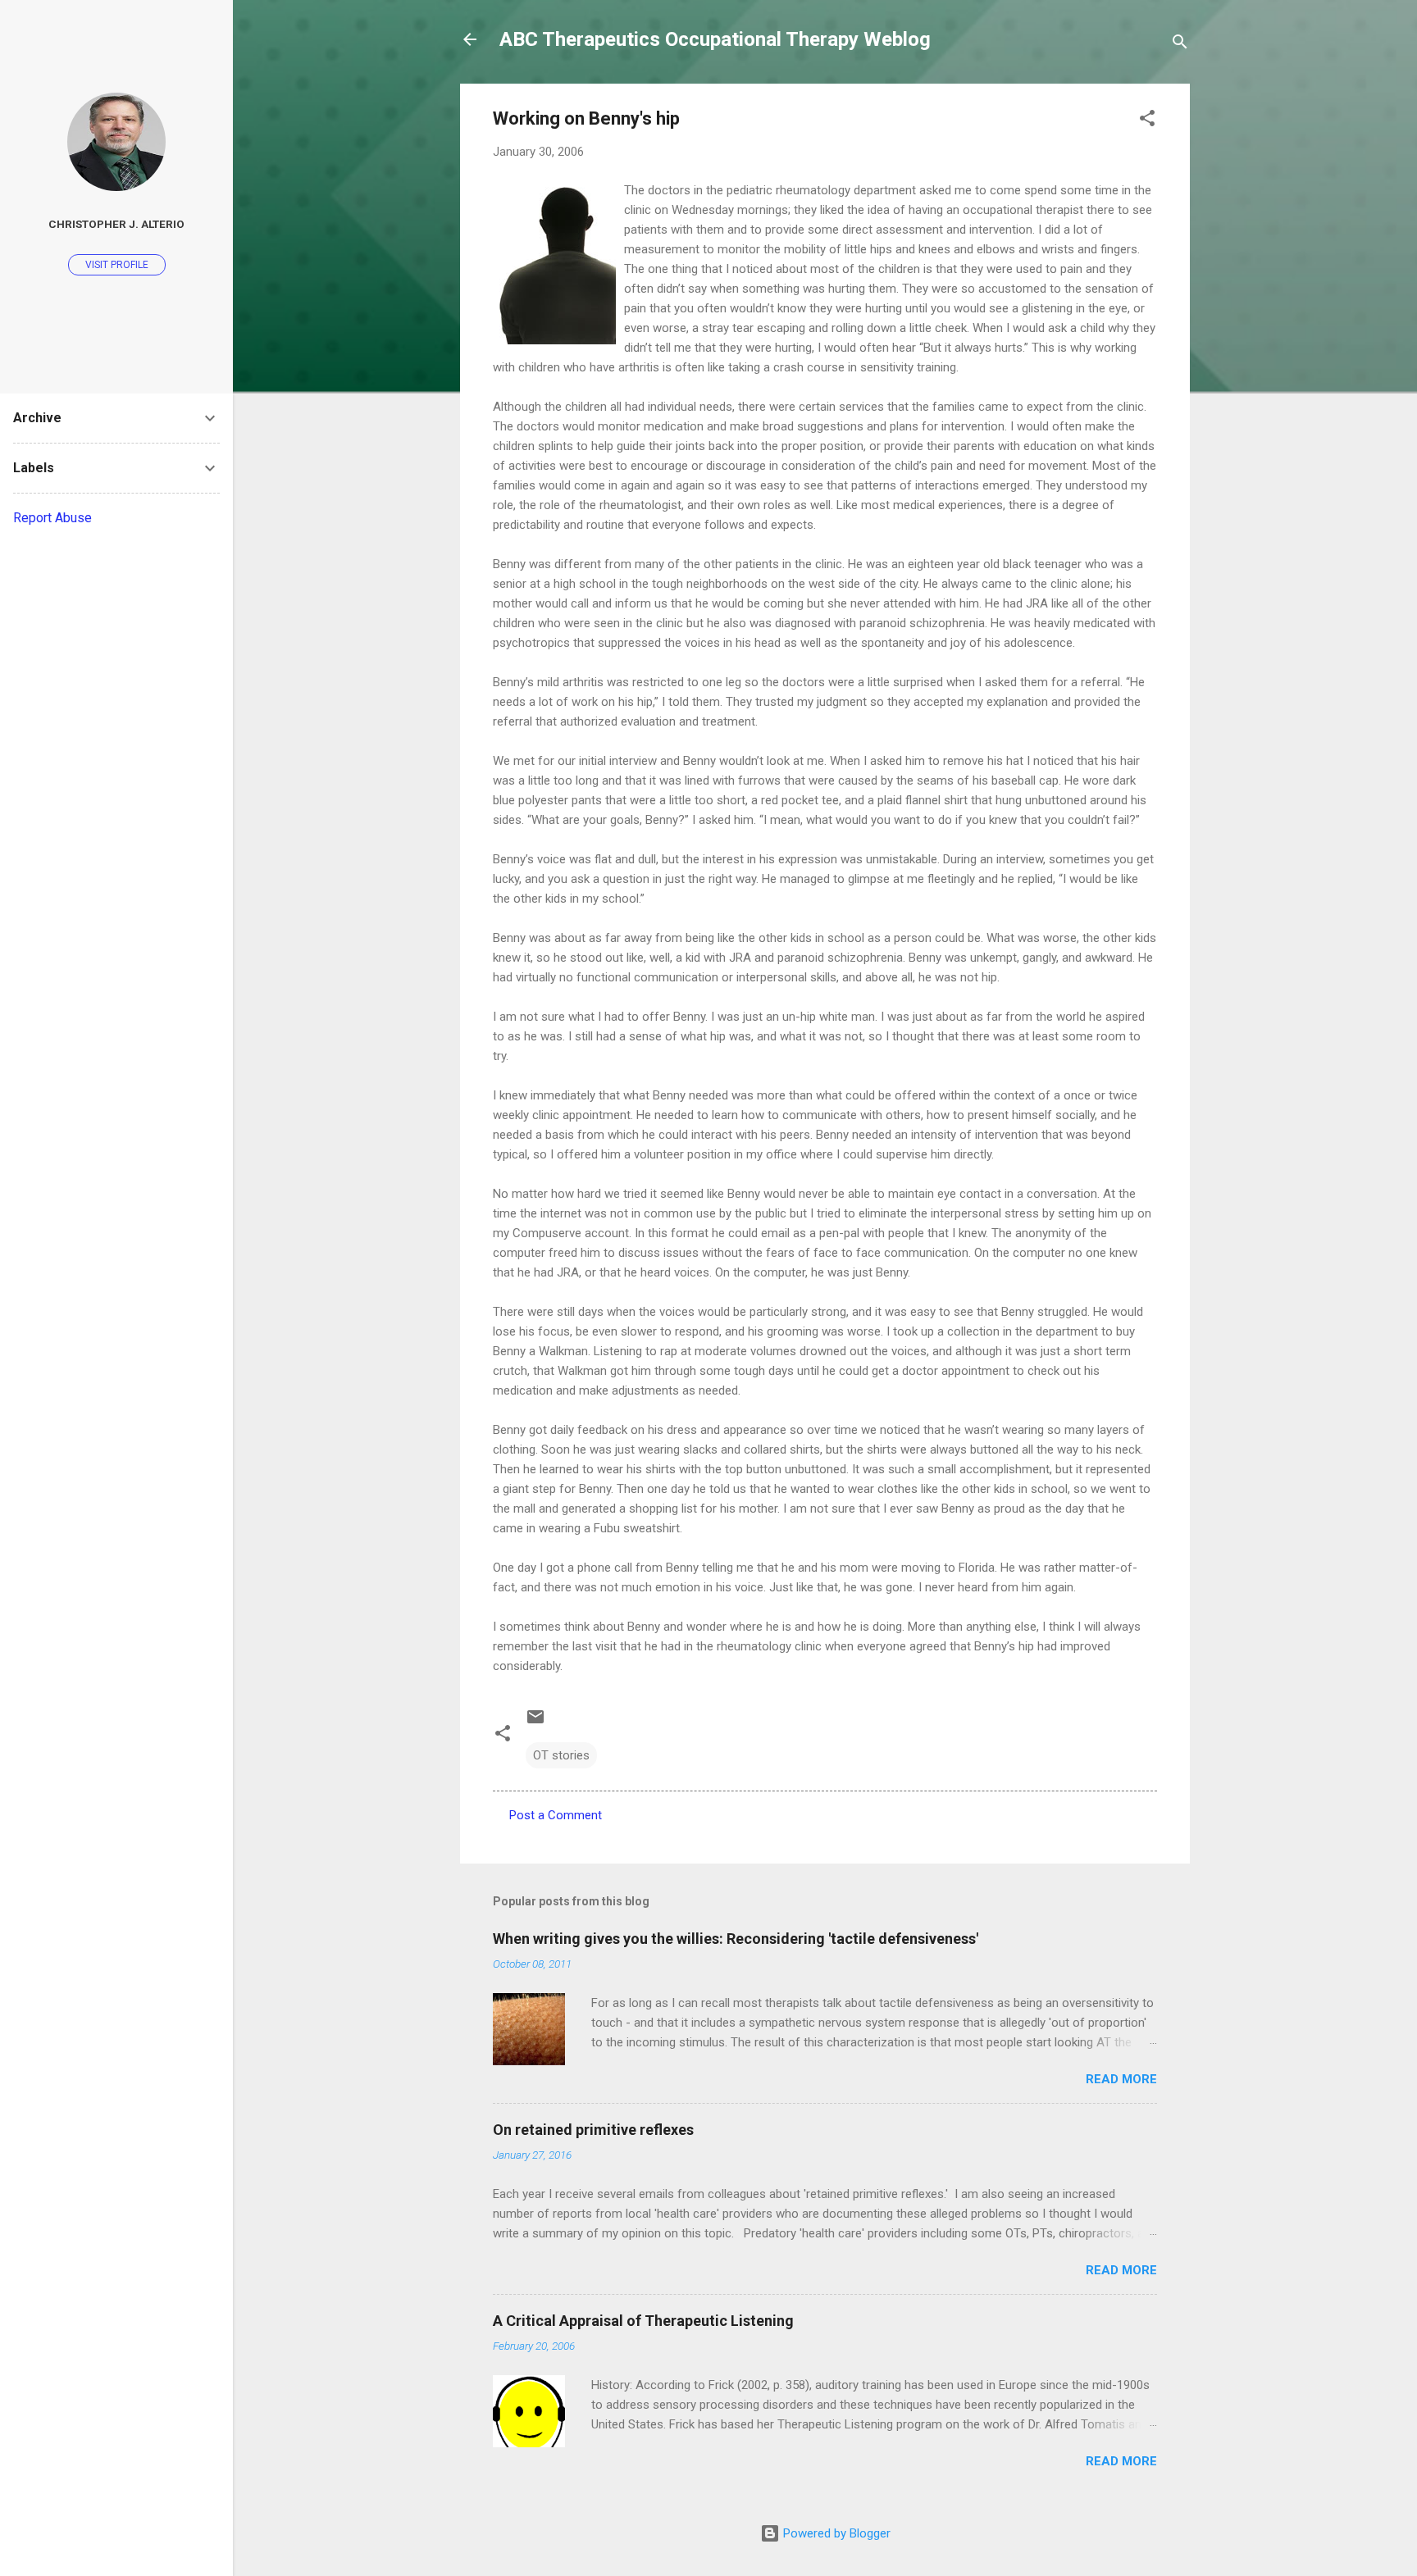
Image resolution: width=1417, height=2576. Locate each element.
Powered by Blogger (835, 2533)
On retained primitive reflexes (593, 2130)
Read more (1121, 2079)
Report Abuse (52, 518)
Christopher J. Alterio (116, 224)
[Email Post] (535, 1723)
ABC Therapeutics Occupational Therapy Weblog (715, 39)
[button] (1147, 121)
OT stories (561, 1755)
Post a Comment (556, 1815)
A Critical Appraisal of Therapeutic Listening (643, 2321)
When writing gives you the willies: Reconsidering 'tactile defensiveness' (736, 1939)
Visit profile (117, 265)
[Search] (1180, 45)
